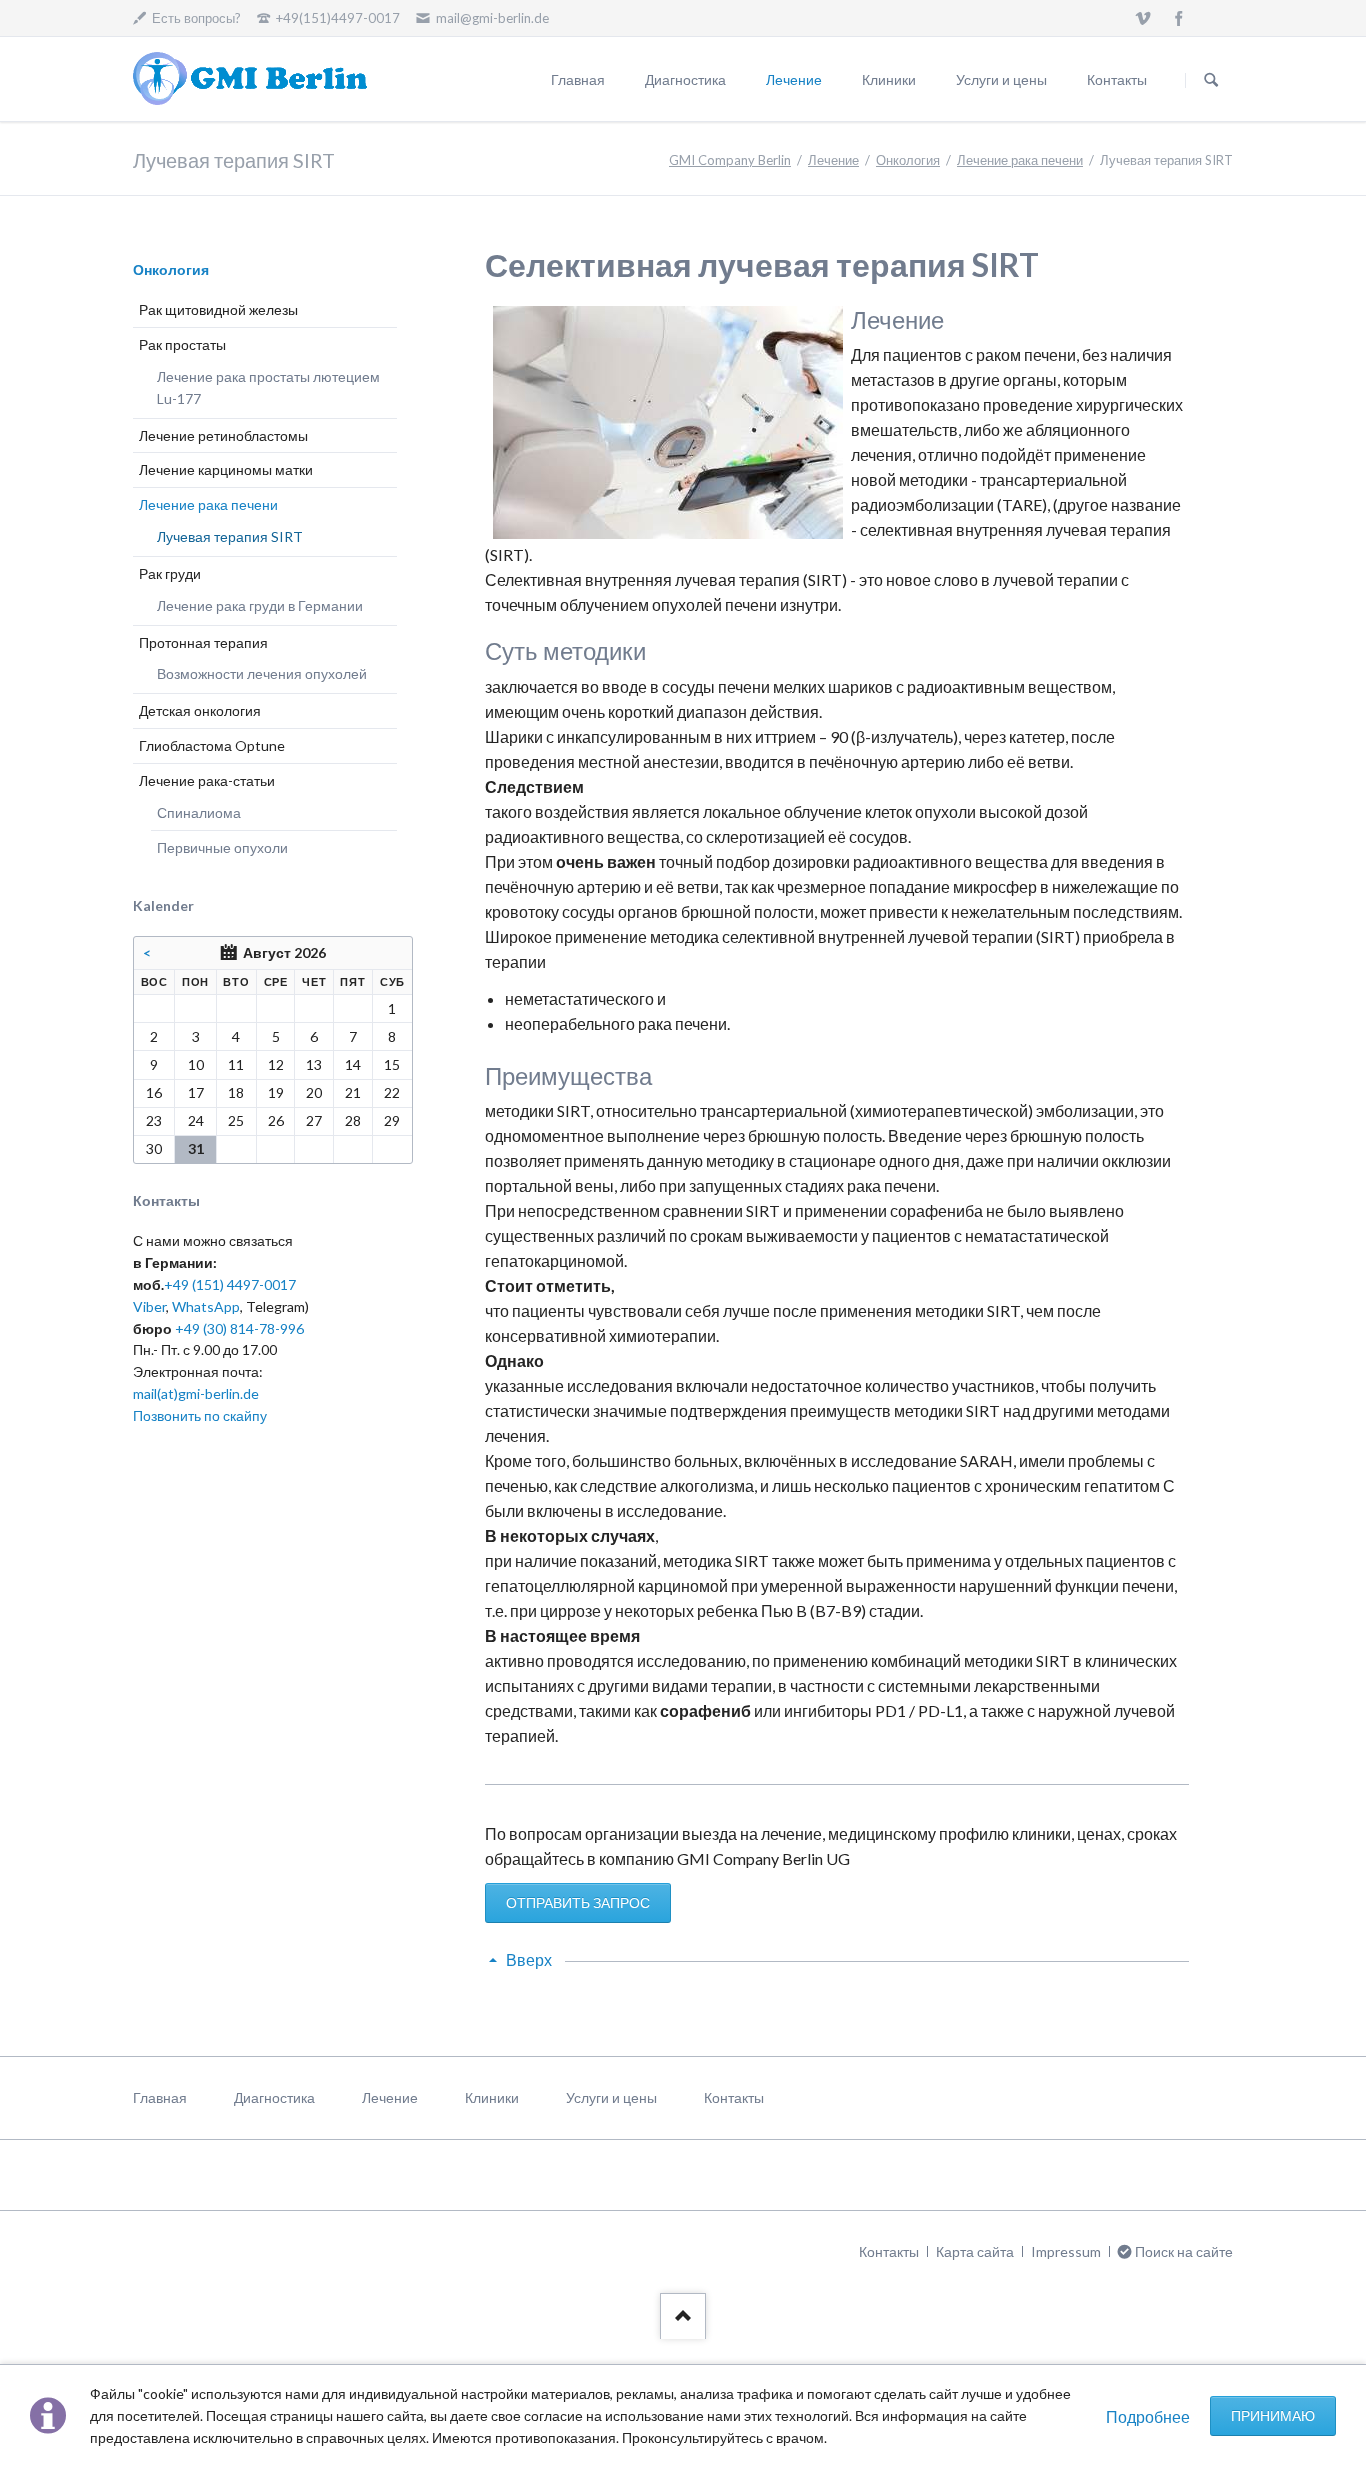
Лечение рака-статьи (207, 780)
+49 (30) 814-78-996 (239, 1328)
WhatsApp (206, 1306)
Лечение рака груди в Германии (260, 605)
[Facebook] (1179, 18)
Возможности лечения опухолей (262, 673)
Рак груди (170, 573)
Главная (578, 79)
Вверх (529, 1959)
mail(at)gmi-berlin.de (196, 1393)
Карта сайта (975, 2251)
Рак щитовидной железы (218, 309)
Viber (149, 1306)
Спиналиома (199, 812)
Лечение (794, 79)
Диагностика (685, 79)
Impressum (1066, 2251)
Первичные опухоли (222, 847)
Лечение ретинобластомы (223, 435)
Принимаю (1273, 2415)
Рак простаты (182, 344)
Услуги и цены (1001, 79)
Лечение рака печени (1020, 160)
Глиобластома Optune (212, 745)
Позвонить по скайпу (200, 1415)
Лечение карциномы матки (226, 469)
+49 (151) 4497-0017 (230, 1284)
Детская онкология (200, 710)
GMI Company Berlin (730, 160)
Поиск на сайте (1211, 80)
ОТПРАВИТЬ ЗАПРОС (578, 1902)
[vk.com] (1143, 18)
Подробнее (1148, 2416)
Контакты (1117, 79)
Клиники (889, 79)
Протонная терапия (203, 642)
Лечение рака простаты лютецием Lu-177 (268, 387)
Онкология (908, 160)
